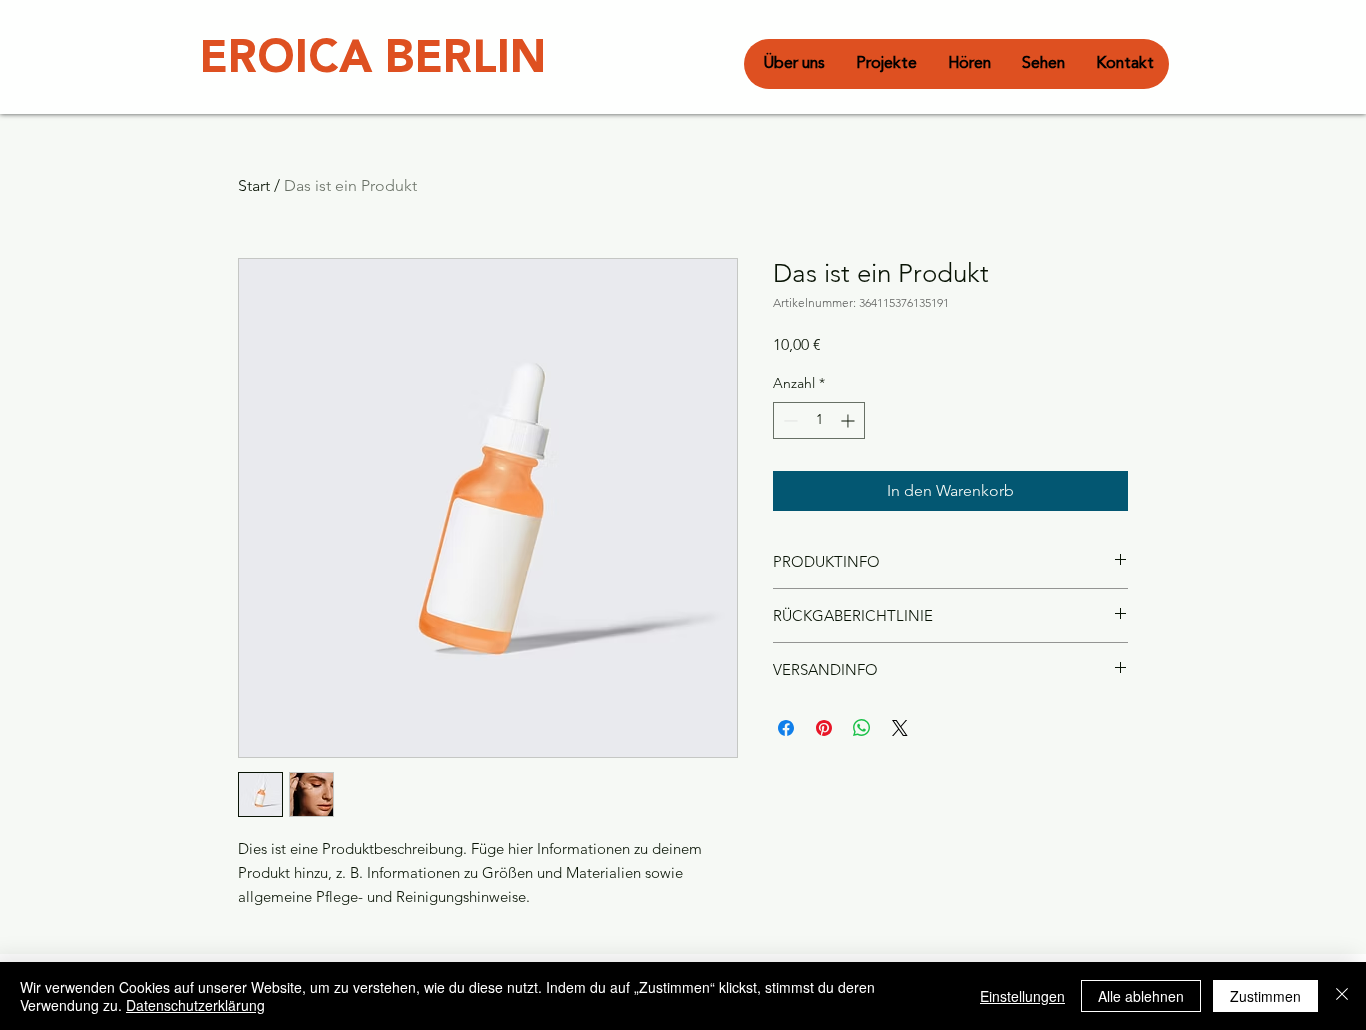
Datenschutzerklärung (195, 1005)
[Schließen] (1342, 996)
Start (254, 185)
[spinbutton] (819, 420)
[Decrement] (788, 420)
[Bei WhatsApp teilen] (862, 728)
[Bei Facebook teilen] (786, 728)
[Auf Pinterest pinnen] (824, 728)
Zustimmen (1265, 996)
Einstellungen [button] (1022, 996)
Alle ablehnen (1141, 996)
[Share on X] (900, 728)
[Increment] (849, 420)
